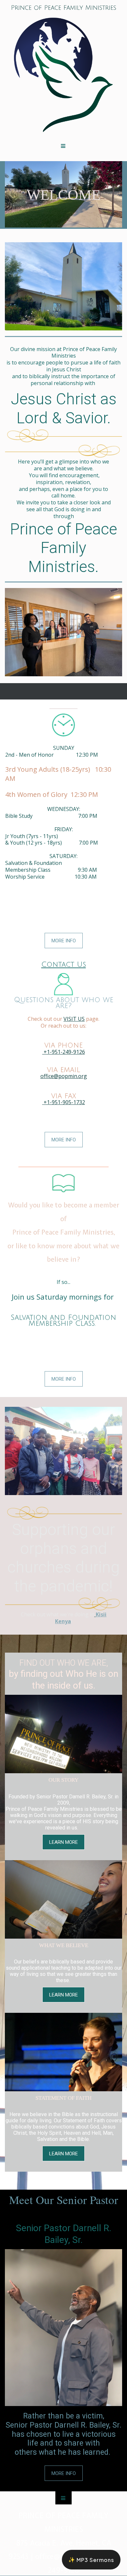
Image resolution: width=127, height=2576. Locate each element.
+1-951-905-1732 (64, 1102)
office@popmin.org (64, 1076)
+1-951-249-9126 (64, 1052)
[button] (91, 2560)
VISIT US (74, 1019)
